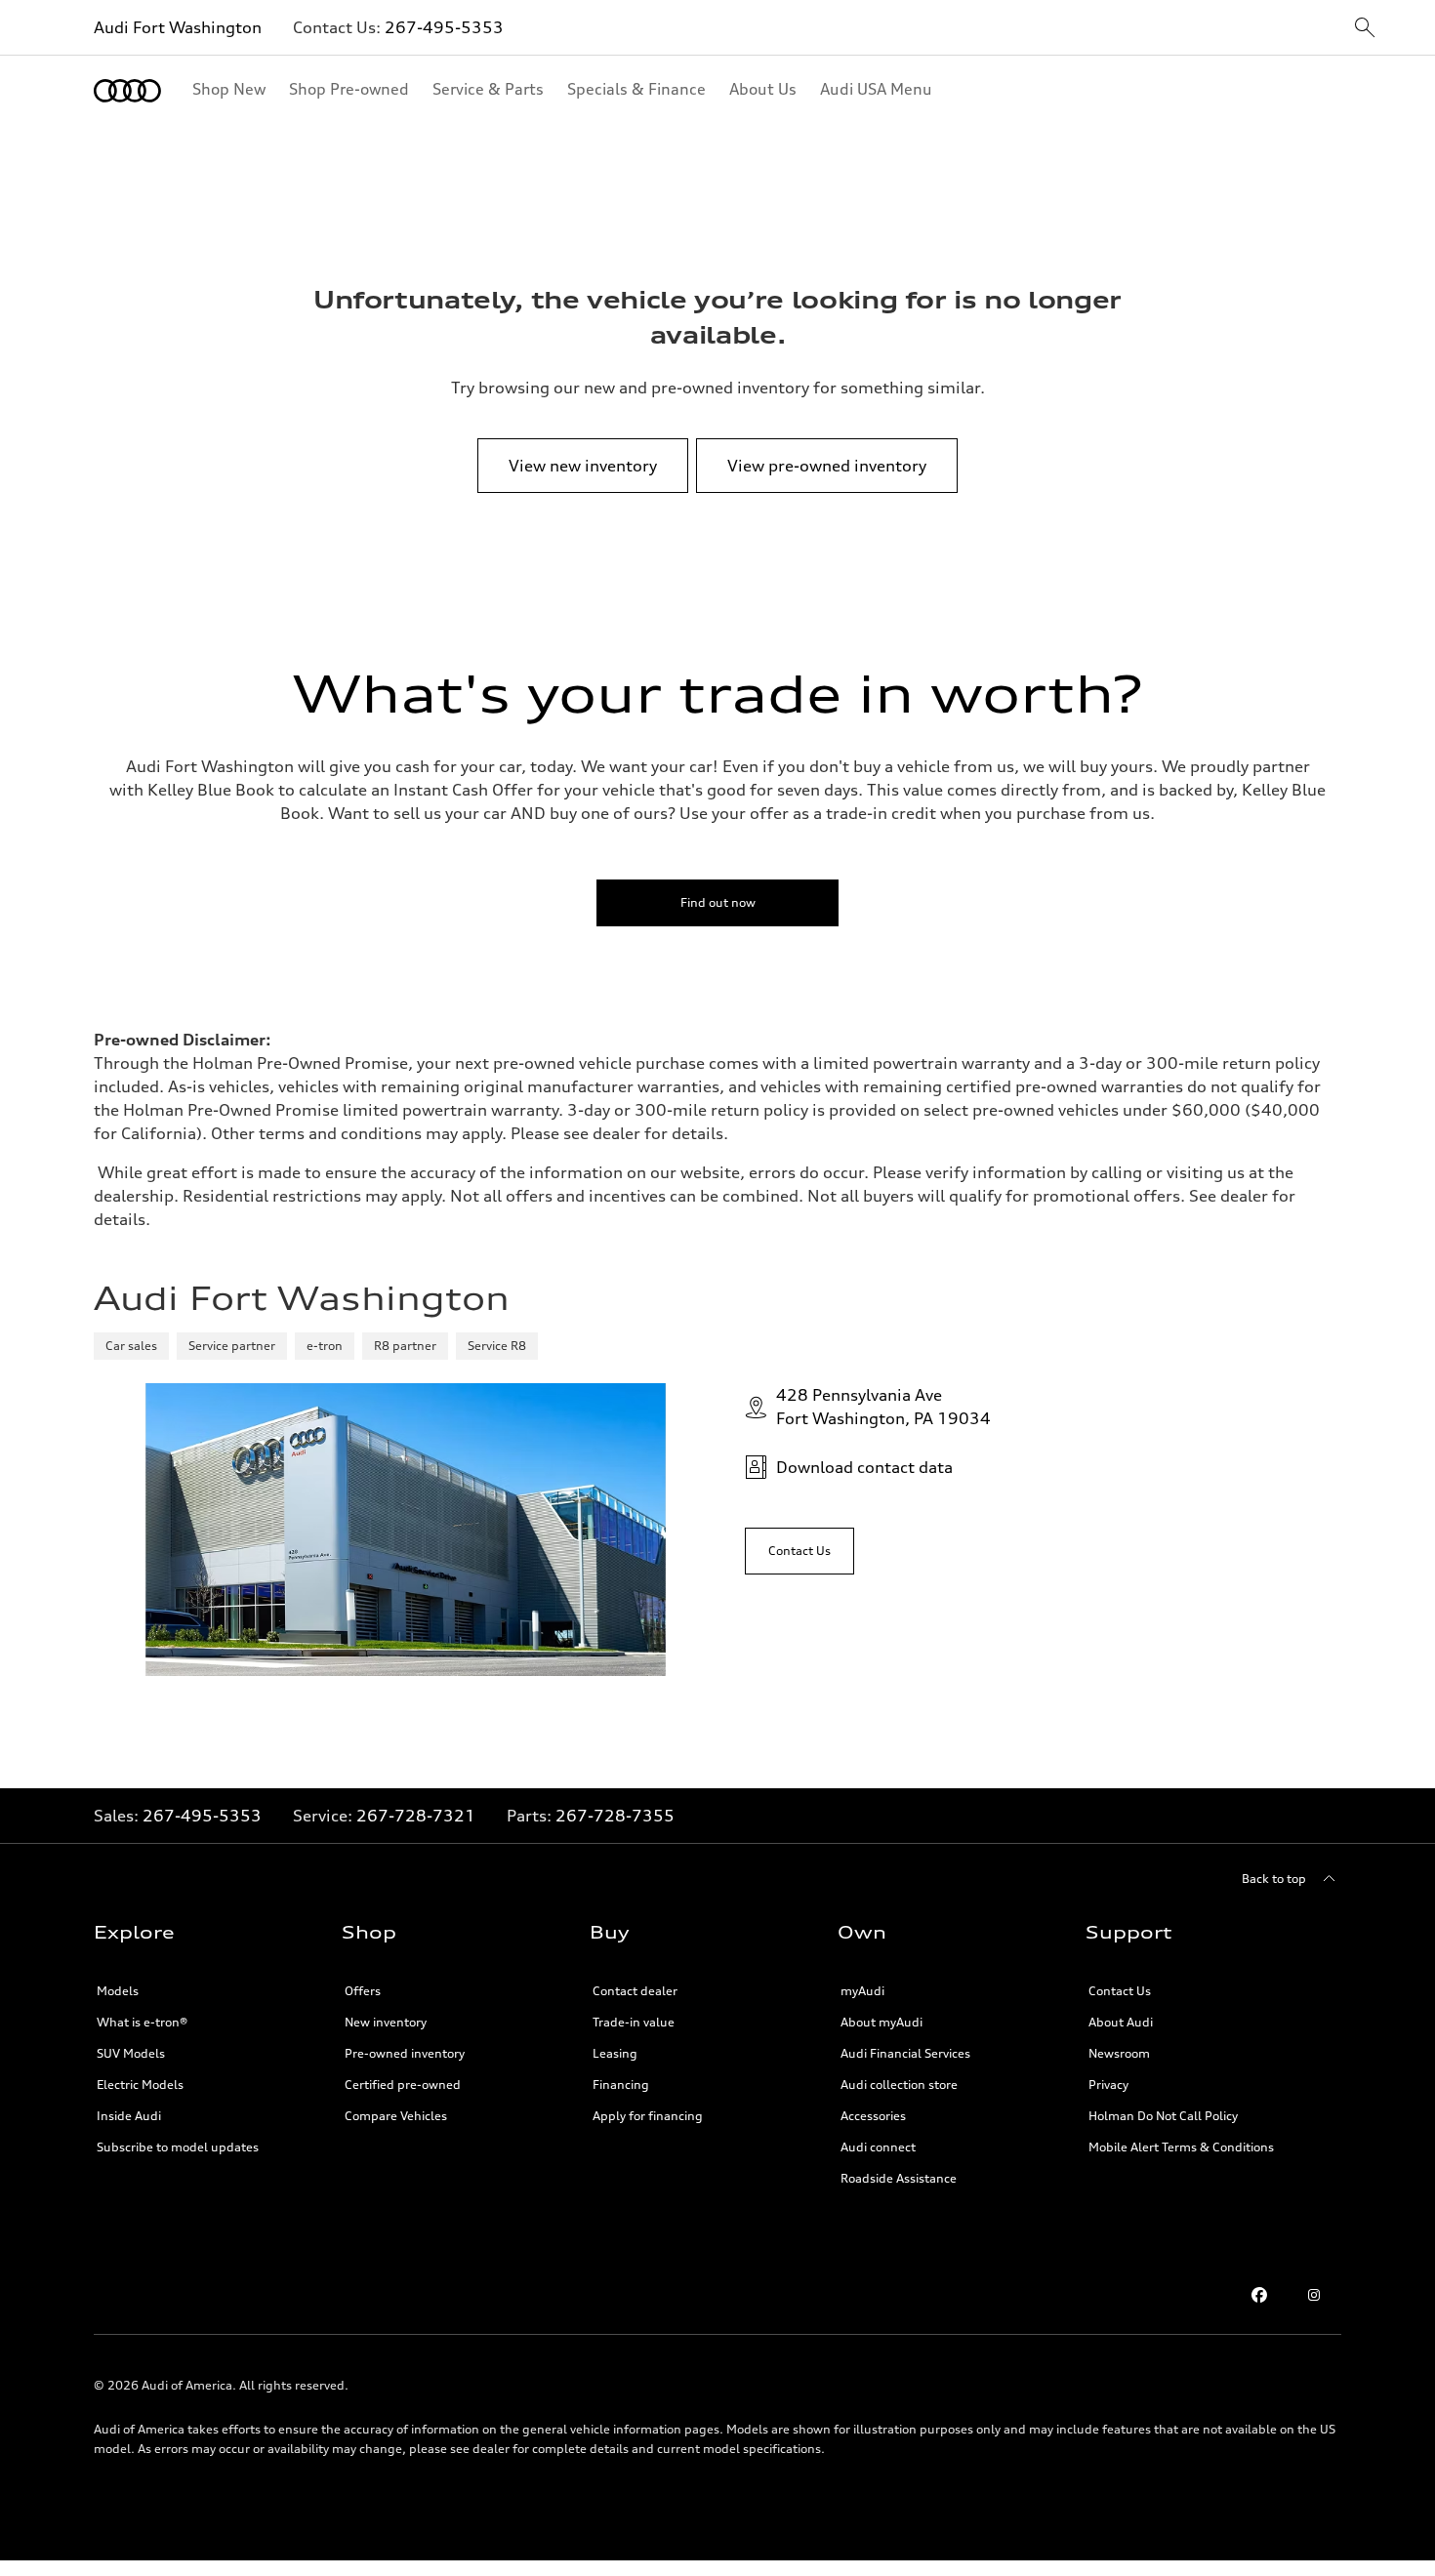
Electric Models (140, 2085)
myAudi (862, 1991)
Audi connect (878, 2147)
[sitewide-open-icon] (1365, 29)
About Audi (1121, 2022)
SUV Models (131, 2053)
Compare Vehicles (396, 2116)
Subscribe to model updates (178, 2147)
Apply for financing (648, 2116)
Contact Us (1120, 1991)
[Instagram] (1314, 2295)
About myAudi (881, 2022)
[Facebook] (1259, 2295)
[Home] (127, 91)
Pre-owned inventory (405, 2053)
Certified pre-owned (403, 2085)
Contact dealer (635, 1991)
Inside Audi (129, 2116)
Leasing (615, 2053)
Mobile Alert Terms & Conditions (1181, 2147)
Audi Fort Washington (178, 27)
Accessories (873, 2116)
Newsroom (1119, 2053)
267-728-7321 (416, 1816)
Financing (621, 2085)
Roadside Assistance (899, 2178)
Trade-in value (634, 2022)
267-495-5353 (444, 27)
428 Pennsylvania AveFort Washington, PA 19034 (883, 1407)
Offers (363, 1991)
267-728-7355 (615, 1816)
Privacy (1108, 2085)
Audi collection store (899, 2085)
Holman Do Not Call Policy (1163, 2116)
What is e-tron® (142, 2022)
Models (118, 1991)
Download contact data (864, 1467)
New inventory (386, 2022)
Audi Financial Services (905, 2053)
